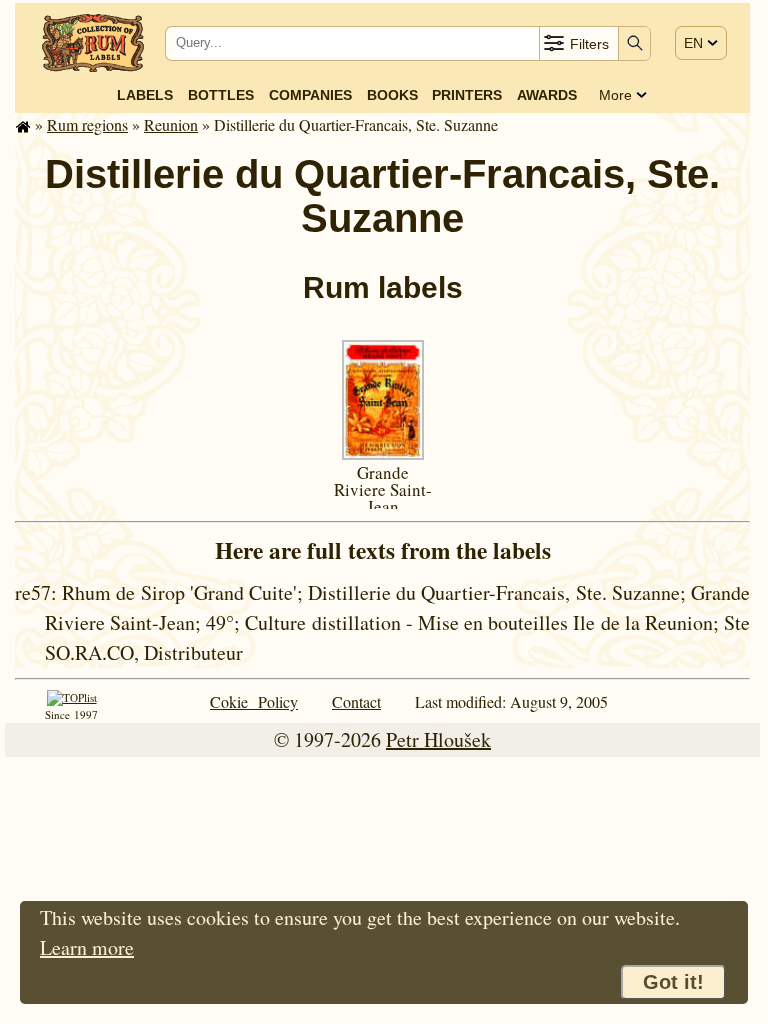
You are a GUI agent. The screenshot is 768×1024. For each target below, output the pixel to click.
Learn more (87, 947)
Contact (356, 701)
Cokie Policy (254, 701)
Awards (547, 95)
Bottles (221, 95)
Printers (467, 95)
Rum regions (87, 124)
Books (392, 95)
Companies (310, 95)
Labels (145, 95)
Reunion (171, 124)
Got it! (673, 982)
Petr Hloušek (438, 739)
